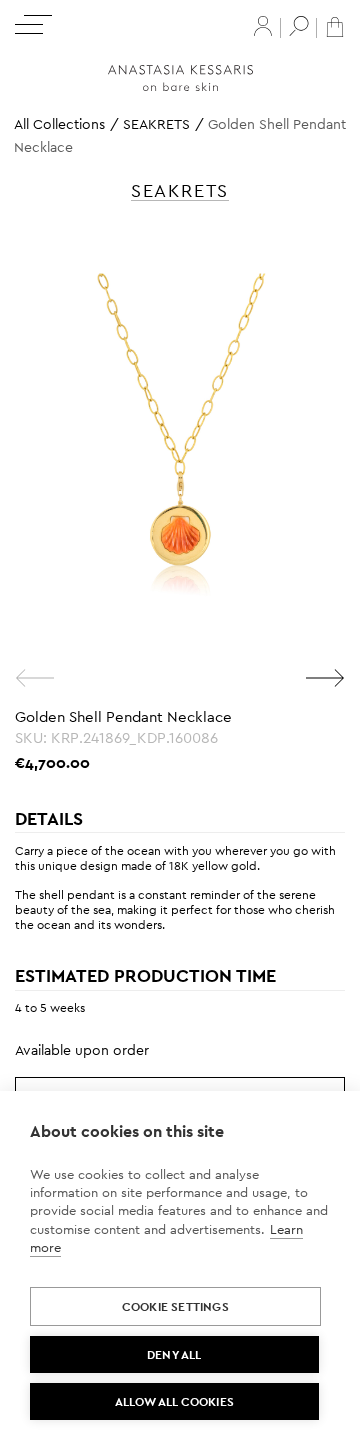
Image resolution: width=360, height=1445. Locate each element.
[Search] (299, 26)
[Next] (325, 678)
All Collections (59, 124)
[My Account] (263, 26)
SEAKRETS (156, 124)
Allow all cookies (174, 1402)
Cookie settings (175, 1307)
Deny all (174, 1355)
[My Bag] (335, 25)
